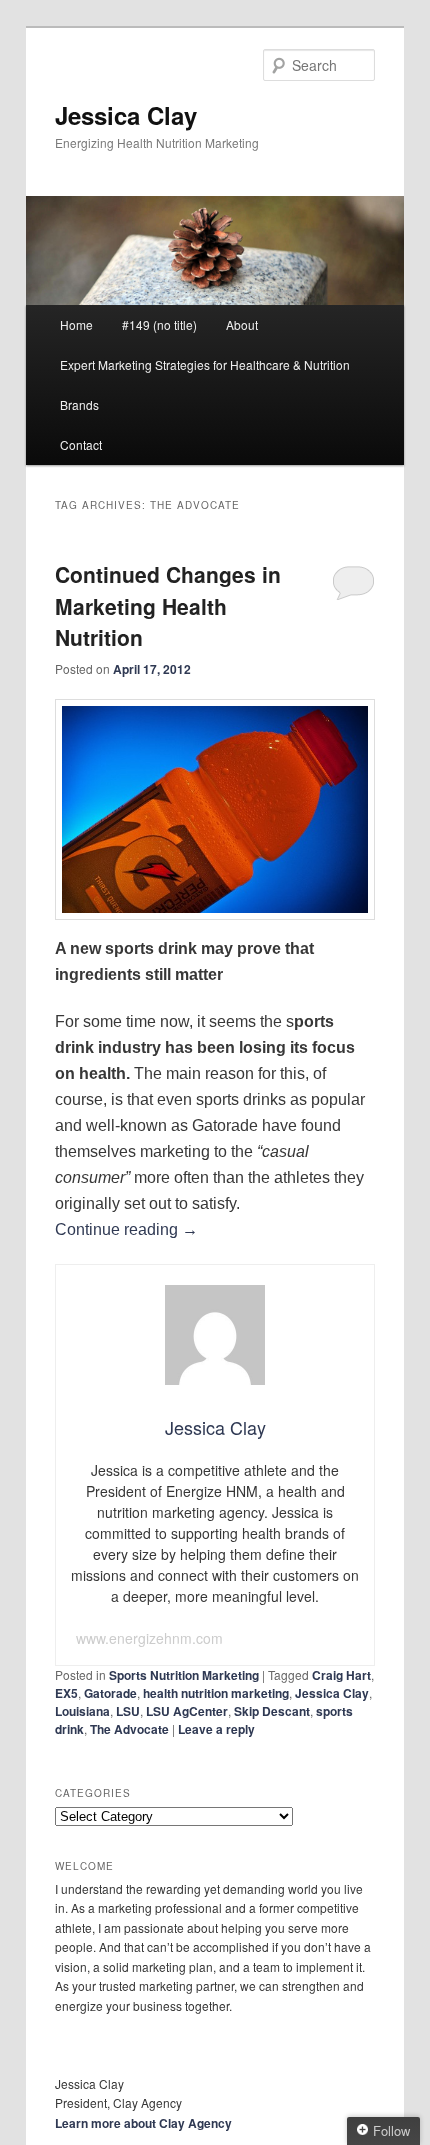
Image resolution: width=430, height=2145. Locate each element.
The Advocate (129, 1729)
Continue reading (126, 1229)
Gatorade (110, 1693)
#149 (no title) (159, 324)
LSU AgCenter (187, 1711)
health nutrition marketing (216, 1693)
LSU (128, 1711)
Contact (81, 444)
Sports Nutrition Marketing (184, 1675)
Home (76, 324)
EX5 (66, 1693)
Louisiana (82, 1711)
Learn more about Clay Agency (143, 2123)
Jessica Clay (126, 115)
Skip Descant (272, 1711)
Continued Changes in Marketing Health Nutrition (168, 605)
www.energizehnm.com (149, 1638)
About (242, 324)
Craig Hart (341, 1675)
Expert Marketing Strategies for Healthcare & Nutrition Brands (205, 384)
